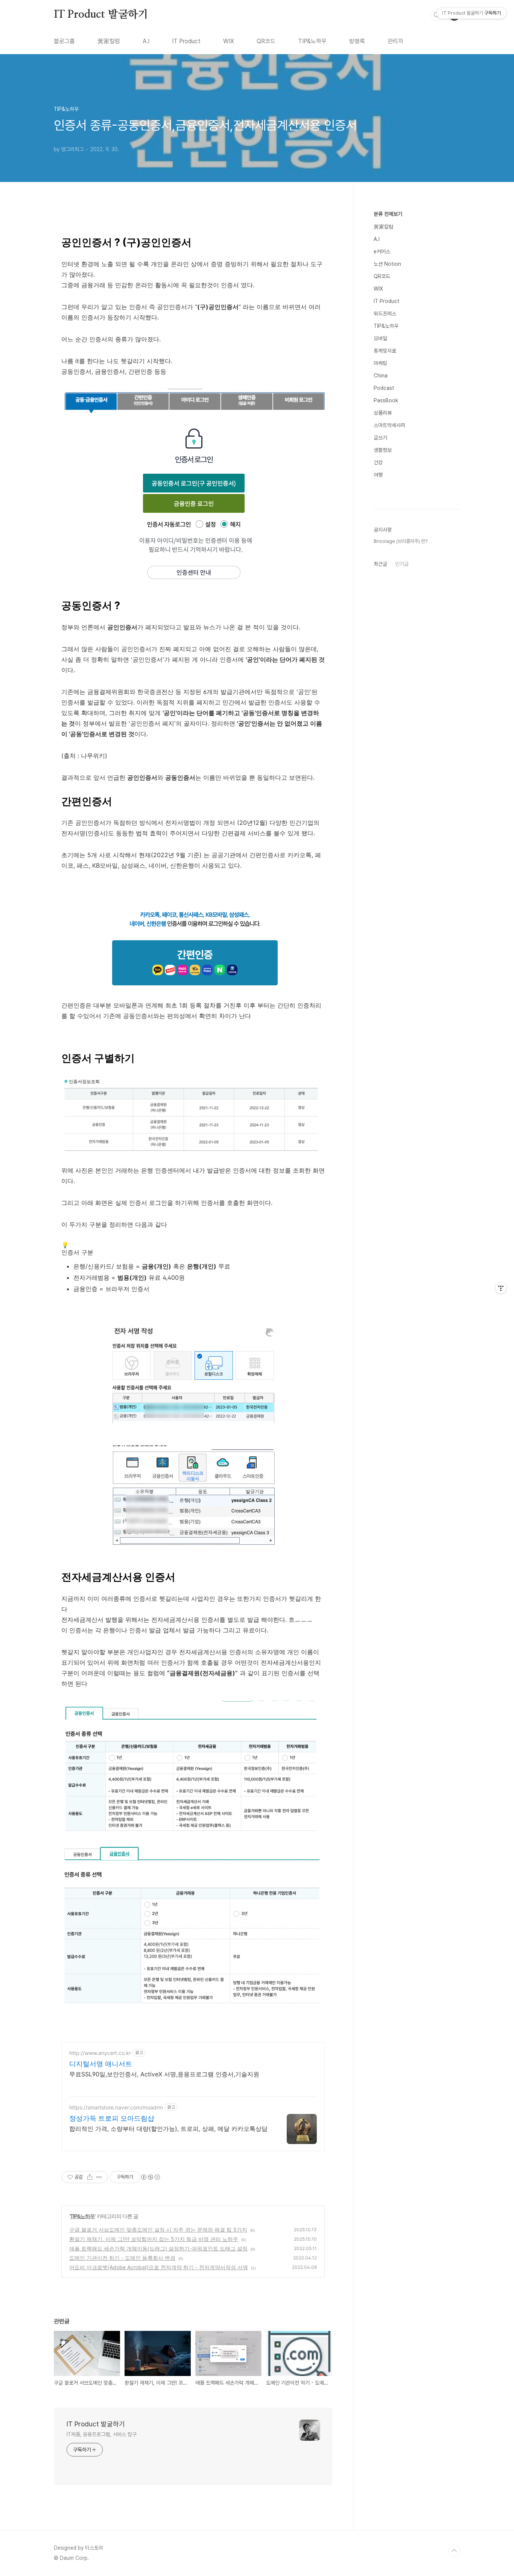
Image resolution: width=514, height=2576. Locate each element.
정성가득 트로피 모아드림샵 (112, 2118)
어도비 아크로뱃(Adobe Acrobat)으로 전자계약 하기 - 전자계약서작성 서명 (159, 2267)
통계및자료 (385, 351)
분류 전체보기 (388, 214)
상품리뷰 (383, 413)
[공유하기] (90, 2177)
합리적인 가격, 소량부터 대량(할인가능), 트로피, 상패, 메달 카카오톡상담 (168, 2129)
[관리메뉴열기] (501, 1288)
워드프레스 (385, 314)
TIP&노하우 (312, 41)
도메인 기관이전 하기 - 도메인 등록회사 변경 (122, 2258)
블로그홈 (64, 41)
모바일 (380, 338)
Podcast (384, 388)
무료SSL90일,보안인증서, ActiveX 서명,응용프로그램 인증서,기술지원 (164, 2074)
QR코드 (266, 41)
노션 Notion (387, 264)
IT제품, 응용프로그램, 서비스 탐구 (102, 2434)
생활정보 (383, 450)
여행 (378, 475)
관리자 (395, 41)
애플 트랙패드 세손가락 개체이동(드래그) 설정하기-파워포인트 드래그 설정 (158, 2248)
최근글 (380, 564)
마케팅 (380, 363)
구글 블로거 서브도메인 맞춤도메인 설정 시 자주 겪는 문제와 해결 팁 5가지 (158, 2230)
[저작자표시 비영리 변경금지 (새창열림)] (150, 2177)
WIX (229, 41)
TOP (454, 2551)
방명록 (357, 41)
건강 (378, 462)
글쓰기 (380, 438)
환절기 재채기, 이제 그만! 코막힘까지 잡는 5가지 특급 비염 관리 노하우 (154, 2239)
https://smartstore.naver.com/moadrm (116, 2107)
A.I (146, 41)
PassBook (386, 400)
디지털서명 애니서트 (101, 2064)
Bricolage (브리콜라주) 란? (401, 541)
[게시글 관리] (99, 2177)
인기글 (402, 564)
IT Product (186, 41)
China (381, 376)
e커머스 (382, 252)
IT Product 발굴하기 (101, 15)
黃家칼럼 (109, 41)
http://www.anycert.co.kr (100, 2053)
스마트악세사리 (389, 425)
